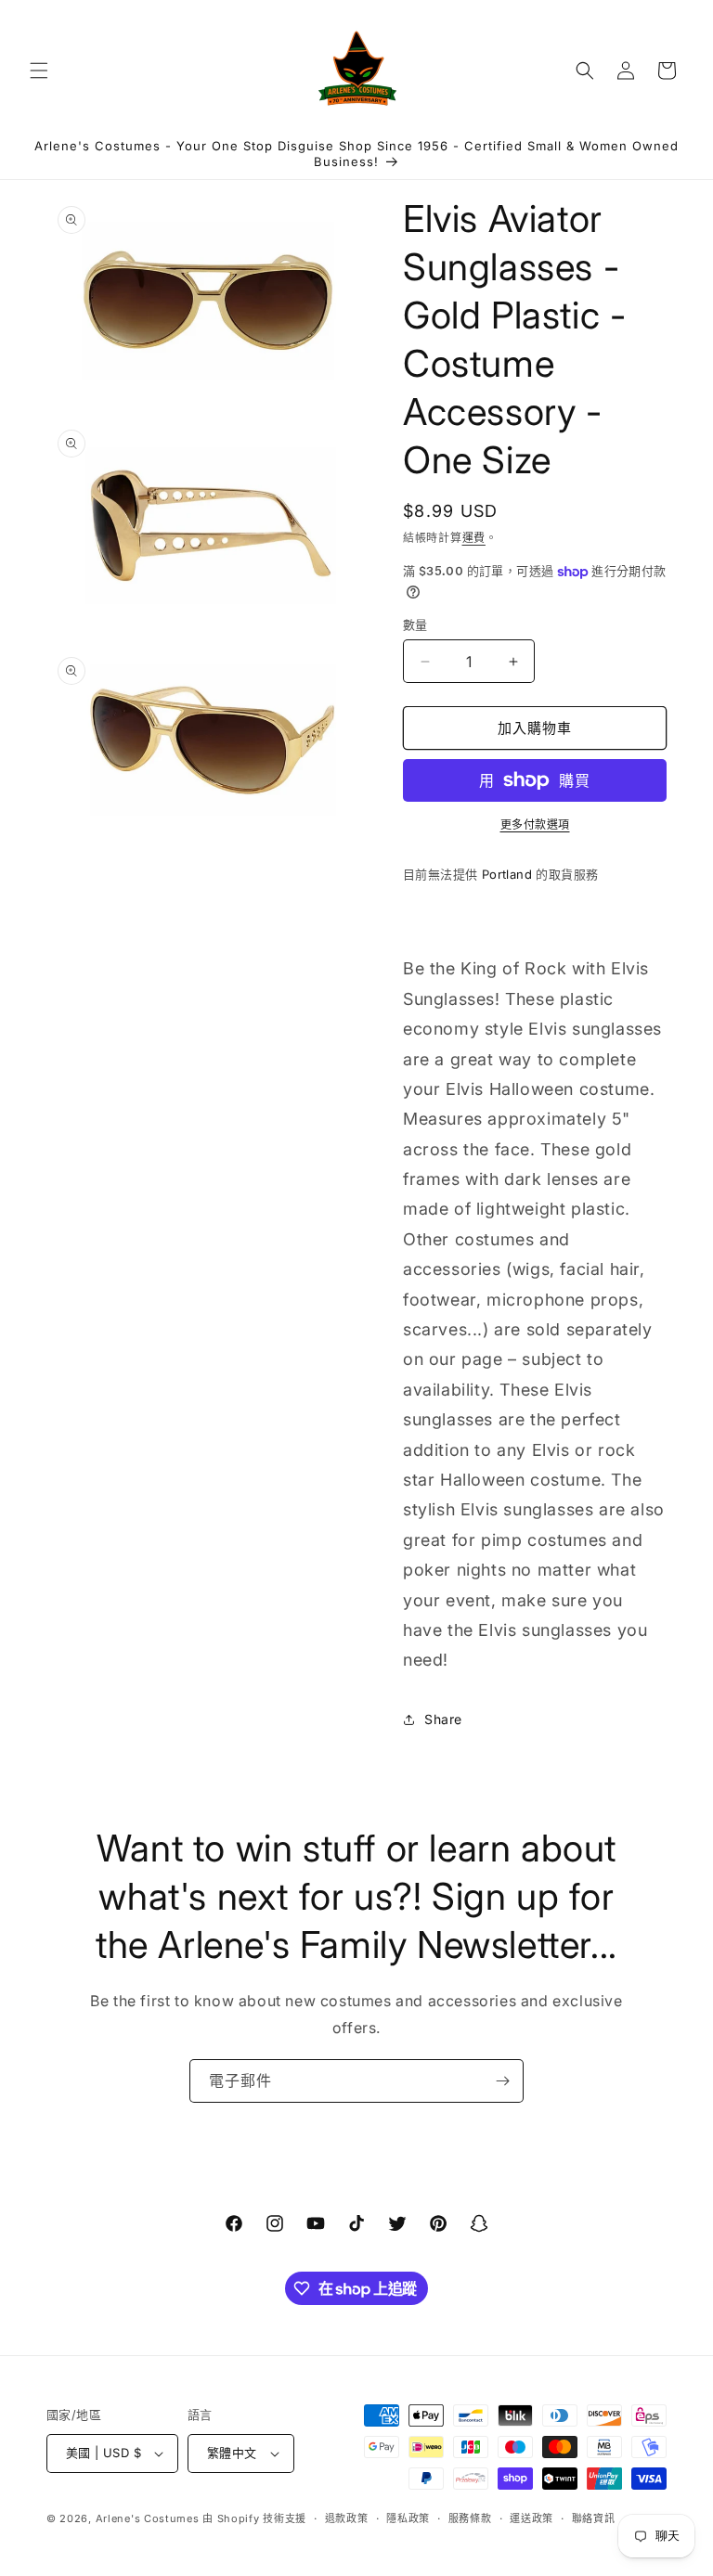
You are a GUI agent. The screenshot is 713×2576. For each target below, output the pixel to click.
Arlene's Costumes (148, 2518)
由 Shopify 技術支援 (254, 2518)
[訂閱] (502, 2081)
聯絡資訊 (594, 2518)
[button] (39, 71)
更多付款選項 (535, 824)
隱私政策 (408, 2518)
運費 (474, 538)
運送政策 (532, 2518)
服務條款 (470, 2518)
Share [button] (443, 1719)
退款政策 (347, 2518)
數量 (415, 625)
